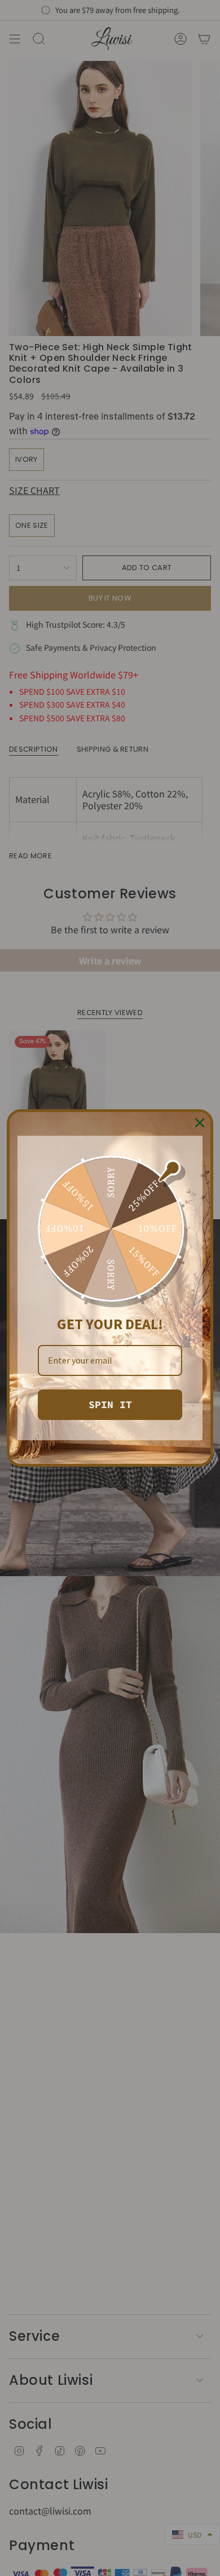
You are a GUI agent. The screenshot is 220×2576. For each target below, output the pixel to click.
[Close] (200, 1123)
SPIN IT (110, 1404)
